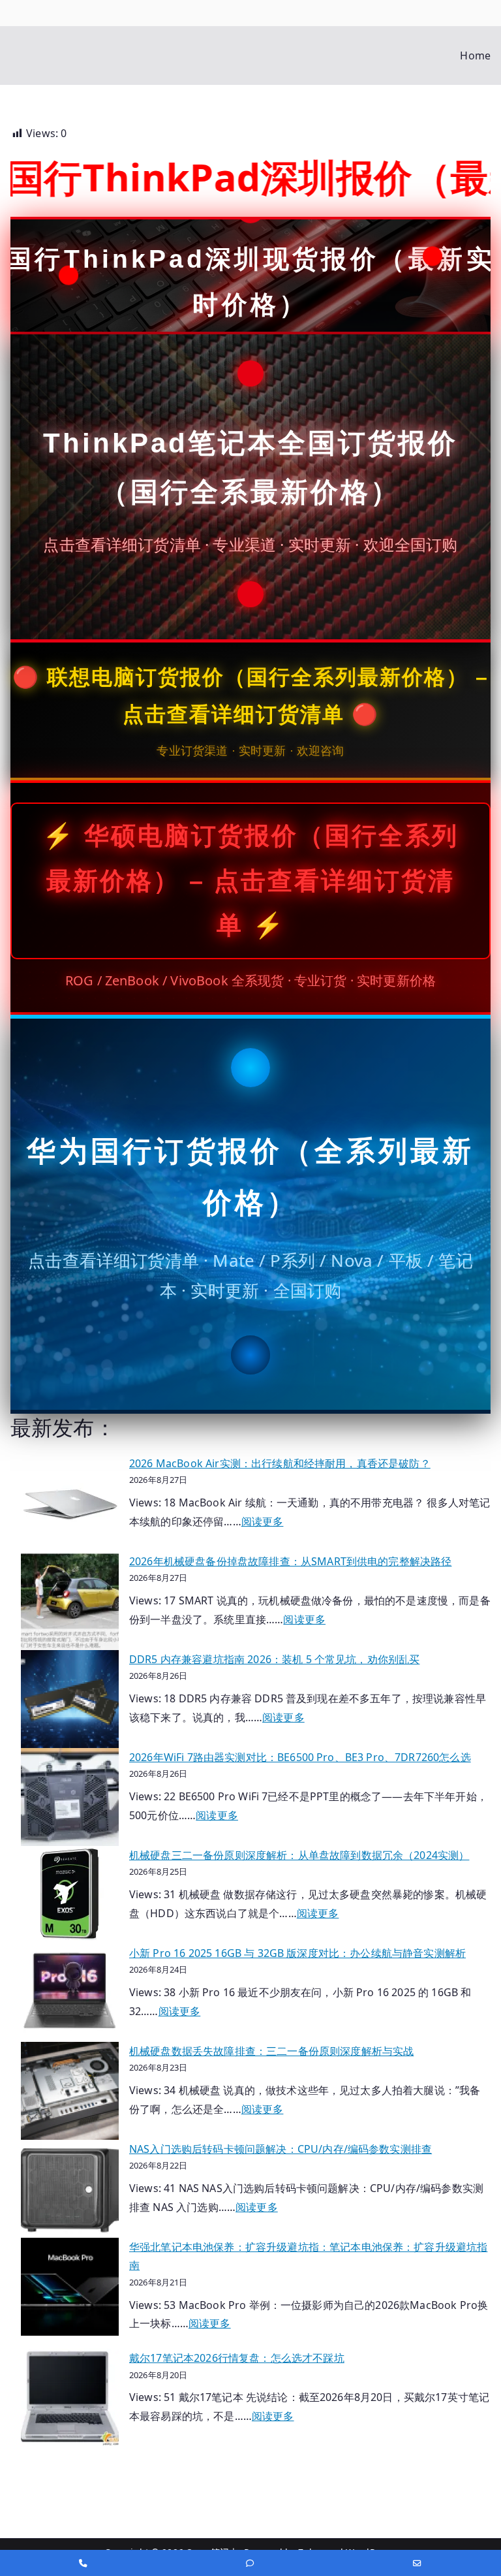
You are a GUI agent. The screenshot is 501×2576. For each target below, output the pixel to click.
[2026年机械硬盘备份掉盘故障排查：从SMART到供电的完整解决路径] (70, 1601)
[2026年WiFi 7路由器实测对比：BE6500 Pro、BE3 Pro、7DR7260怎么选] (70, 1797)
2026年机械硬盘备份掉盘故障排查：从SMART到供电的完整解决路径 (290, 1561)
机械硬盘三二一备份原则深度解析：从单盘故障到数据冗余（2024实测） (299, 1855)
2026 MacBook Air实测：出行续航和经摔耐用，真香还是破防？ (280, 1463)
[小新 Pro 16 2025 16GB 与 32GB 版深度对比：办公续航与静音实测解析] (70, 1993)
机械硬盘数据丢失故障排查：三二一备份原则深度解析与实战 (271, 2051)
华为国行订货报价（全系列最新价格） (250, 1177)
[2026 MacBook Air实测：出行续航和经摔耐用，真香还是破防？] (70, 1503)
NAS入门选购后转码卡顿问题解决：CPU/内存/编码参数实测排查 (281, 2149)
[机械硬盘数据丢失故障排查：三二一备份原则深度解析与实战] (70, 2091)
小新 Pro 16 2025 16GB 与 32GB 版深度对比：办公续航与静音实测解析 (297, 1953)
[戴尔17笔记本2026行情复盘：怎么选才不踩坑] (70, 2398)
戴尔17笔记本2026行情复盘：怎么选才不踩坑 (237, 2358)
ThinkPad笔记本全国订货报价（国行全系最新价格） (250, 468)
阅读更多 (263, 1521)
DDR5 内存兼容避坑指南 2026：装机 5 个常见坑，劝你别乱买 (274, 1659)
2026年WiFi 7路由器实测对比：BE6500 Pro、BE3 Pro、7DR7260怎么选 (300, 1757)
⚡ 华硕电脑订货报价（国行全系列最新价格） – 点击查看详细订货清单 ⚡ (250, 881)
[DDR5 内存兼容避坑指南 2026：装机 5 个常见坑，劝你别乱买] (70, 1699)
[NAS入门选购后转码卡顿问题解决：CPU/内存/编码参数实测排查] (70, 2189)
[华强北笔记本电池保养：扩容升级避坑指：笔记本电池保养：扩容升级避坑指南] (70, 2287)
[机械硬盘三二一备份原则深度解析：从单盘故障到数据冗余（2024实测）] (70, 1895)
